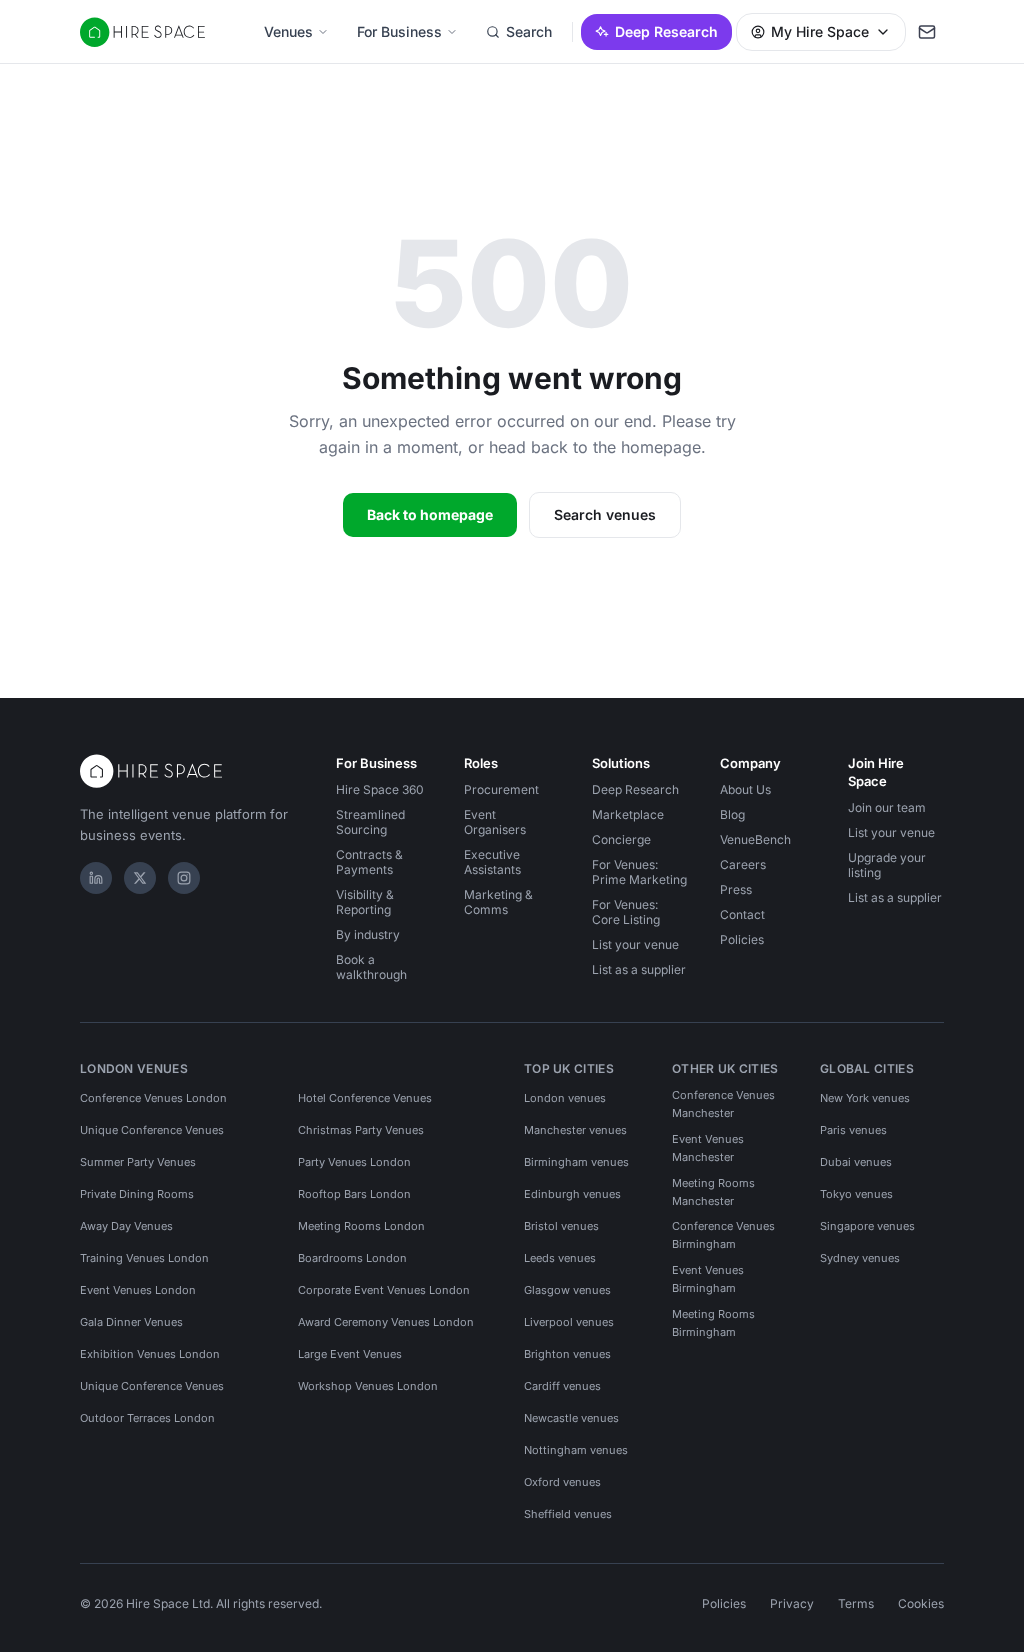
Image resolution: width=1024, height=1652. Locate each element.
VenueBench (755, 839)
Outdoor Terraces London (147, 1418)
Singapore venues (867, 1226)
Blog (732, 814)
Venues (288, 31)
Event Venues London (138, 1290)
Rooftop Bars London (354, 1194)
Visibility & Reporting (365, 902)
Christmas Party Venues (361, 1130)
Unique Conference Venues (152, 1130)
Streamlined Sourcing (370, 822)
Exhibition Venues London (150, 1354)
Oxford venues (562, 1482)
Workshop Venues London (368, 1386)
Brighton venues (567, 1354)
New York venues (865, 1098)
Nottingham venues (576, 1450)
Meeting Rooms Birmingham (713, 1323)
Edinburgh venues (572, 1194)
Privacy (792, 1603)
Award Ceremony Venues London (386, 1322)
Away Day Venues (126, 1226)
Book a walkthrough (371, 967)
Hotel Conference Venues (365, 1098)
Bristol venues (561, 1226)
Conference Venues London (153, 1098)
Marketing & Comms (498, 902)
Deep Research (666, 31)
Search (529, 31)
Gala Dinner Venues (131, 1322)
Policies (742, 939)
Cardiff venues (562, 1386)
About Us (745, 789)
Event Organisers (495, 822)
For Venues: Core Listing (626, 912)
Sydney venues (860, 1258)
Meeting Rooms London (361, 1226)
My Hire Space (820, 31)
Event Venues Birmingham (708, 1279)
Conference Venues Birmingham (723, 1235)
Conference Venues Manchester (723, 1104)
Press (736, 889)
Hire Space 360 (380, 789)
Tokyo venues (856, 1194)
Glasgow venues (567, 1290)
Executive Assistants (492, 862)
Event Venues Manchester (708, 1148)
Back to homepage (430, 514)
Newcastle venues (571, 1418)
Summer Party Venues (138, 1162)
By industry (368, 934)
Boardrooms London (352, 1258)
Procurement (501, 789)
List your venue (635, 944)
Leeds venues (560, 1258)
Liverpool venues (569, 1322)
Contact (742, 914)
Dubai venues (856, 1162)
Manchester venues (575, 1130)
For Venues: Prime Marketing (639, 872)
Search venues (605, 514)
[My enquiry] (927, 32)
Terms (856, 1603)
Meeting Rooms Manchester (713, 1192)
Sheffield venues (568, 1514)
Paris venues (853, 1130)
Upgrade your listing (887, 865)
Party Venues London (354, 1162)
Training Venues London (144, 1258)
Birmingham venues (576, 1162)
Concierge (621, 839)
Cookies (921, 1603)
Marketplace (628, 814)
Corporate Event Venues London (384, 1290)
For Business (399, 31)
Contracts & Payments (369, 862)
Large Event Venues (350, 1354)
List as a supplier (639, 969)
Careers (743, 864)
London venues (565, 1098)
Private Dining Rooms (137, 1194)
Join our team (887, 807)
